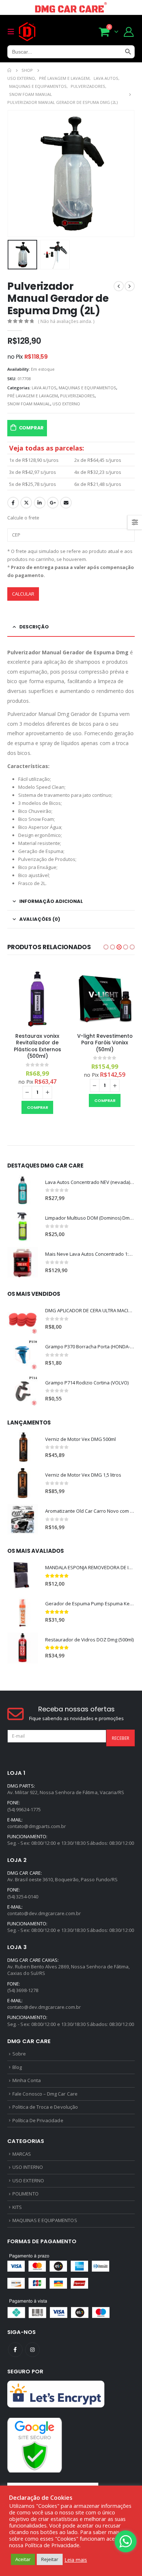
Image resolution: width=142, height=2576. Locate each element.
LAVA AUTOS (44, 388)
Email (66, 503)
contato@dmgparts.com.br (37, 1826)
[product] (37, 997)
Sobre (19, 2054)
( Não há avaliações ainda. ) (66, 321)
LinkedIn (40, 503)
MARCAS (22, 2154)
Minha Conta (27, 2080)
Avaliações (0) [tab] (40, 919)
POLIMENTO (25, 2194)
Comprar (31, 428)
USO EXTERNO (66, 404)
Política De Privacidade (38, 2120)
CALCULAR (23, 594)
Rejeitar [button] (50, 2559)
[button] (106, 947)
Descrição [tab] (34, 627)
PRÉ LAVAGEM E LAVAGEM (33, 396)
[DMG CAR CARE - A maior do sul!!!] (27, 32)
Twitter (26, 503)
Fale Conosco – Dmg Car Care (45, 2094)
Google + (53, 503)
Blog (17, 2067)
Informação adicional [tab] (51, 901)
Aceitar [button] (23, 2559)
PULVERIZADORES (77, 396)
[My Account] (129, 32)
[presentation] (16, 174)
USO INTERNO (28, 2167)
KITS (17, 2207)
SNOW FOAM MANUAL (29, 404)
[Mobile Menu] (13, 32)
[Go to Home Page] (9, 70)
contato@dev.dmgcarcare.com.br (44, 1913)
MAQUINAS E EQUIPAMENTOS (87, 388)
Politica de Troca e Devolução (45, 2107)
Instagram (32, 2350)
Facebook (13, 503)
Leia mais (76, 2560)
